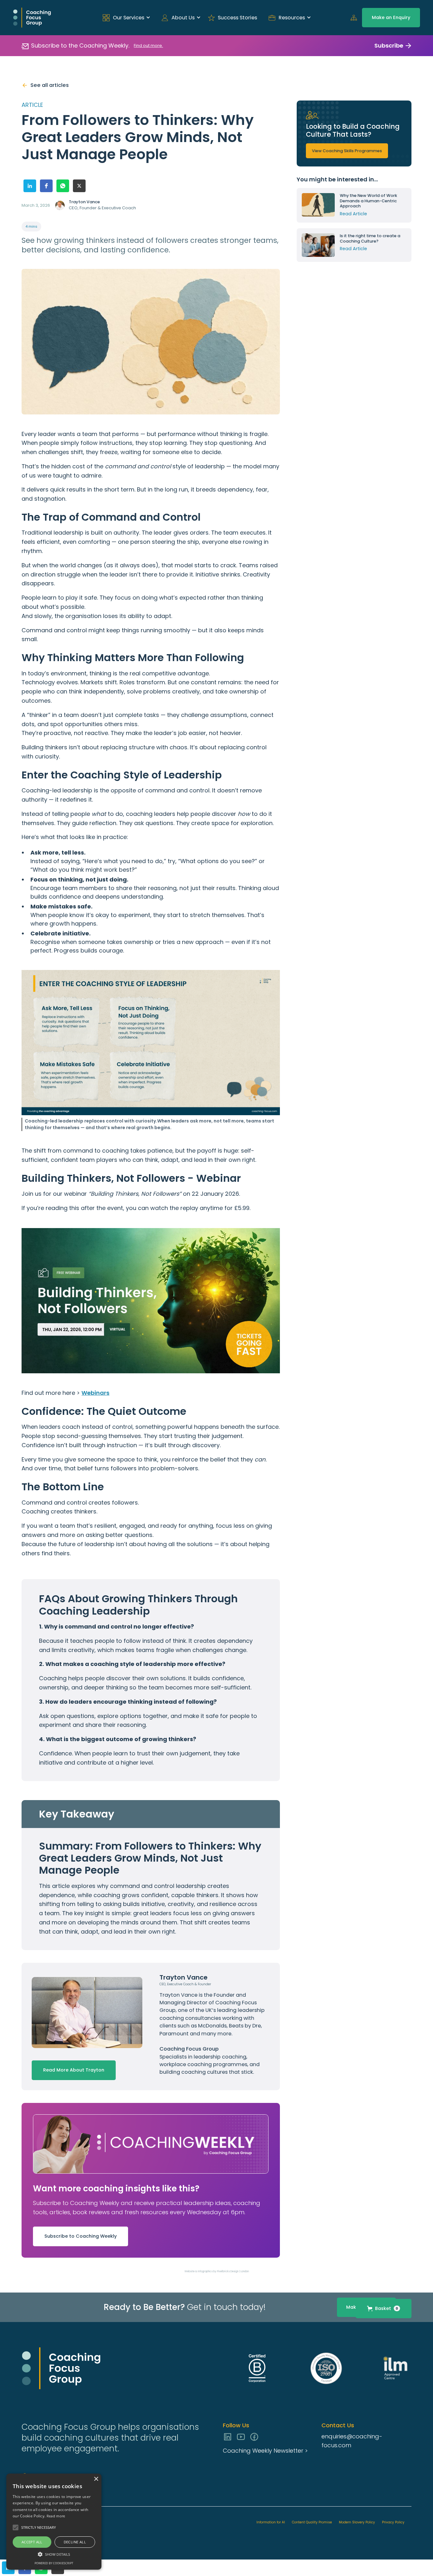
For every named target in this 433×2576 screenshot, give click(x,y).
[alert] (54, 2522)
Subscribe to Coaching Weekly (81, 2236)
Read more (56, 2516)
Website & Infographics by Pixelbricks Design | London (217, 2271)
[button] (124, 18)
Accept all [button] (32, 2542)
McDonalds (212, 2026)
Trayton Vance (179, 1995)
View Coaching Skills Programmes (347, 151)
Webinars (95, 1393)
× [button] (96, 2479)
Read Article (353, 214)
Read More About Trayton (74, 2070)
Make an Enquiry (391, 17)
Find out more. (148, 46)
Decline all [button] (75, 2542)
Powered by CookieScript (54, 2563)
